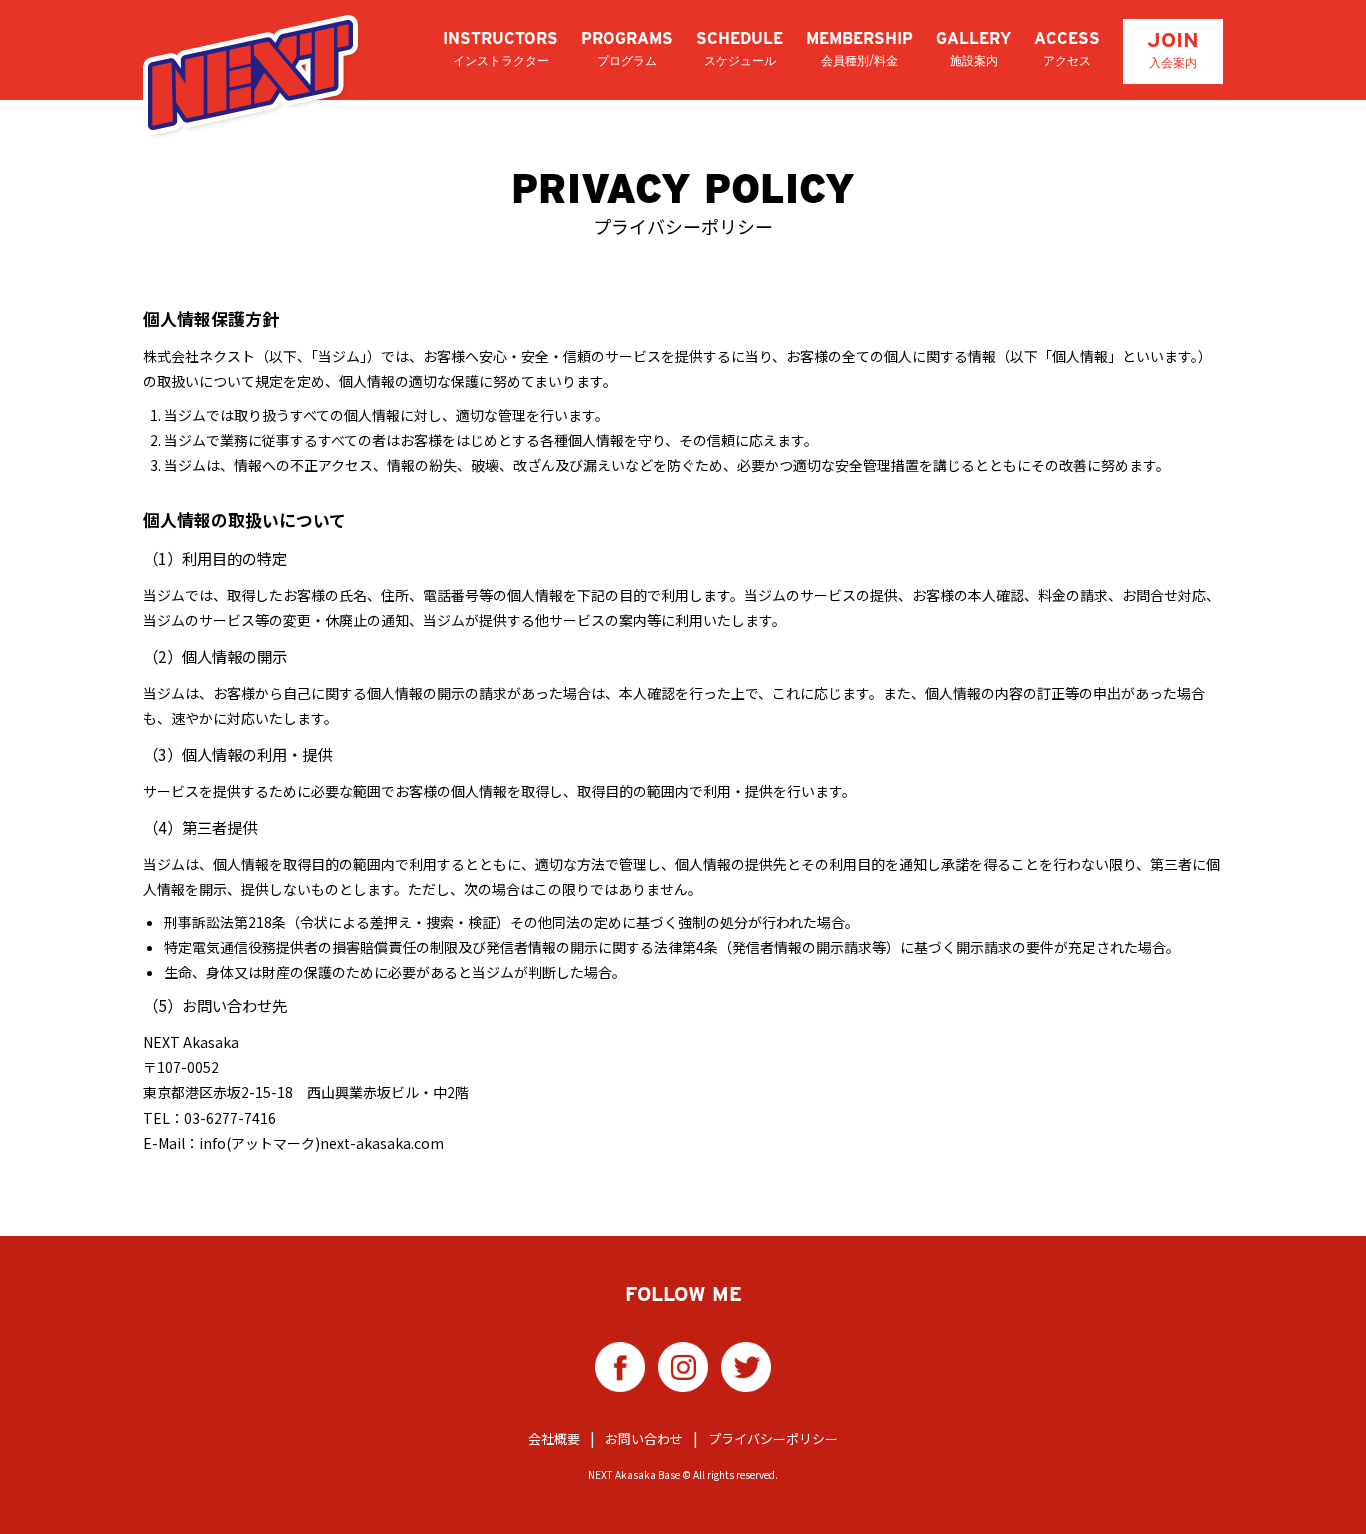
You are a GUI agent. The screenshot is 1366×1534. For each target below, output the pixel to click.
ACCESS (1067, 48)
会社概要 (554, 1438)
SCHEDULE (739, 48)
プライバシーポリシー (773, 1438)
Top (1318, 1486)
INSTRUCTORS (500, 48)
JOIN (1173, 48)
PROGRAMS (627, 48)
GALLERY (973, 48)
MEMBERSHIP (859, 48)
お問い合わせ (644, 1438)
